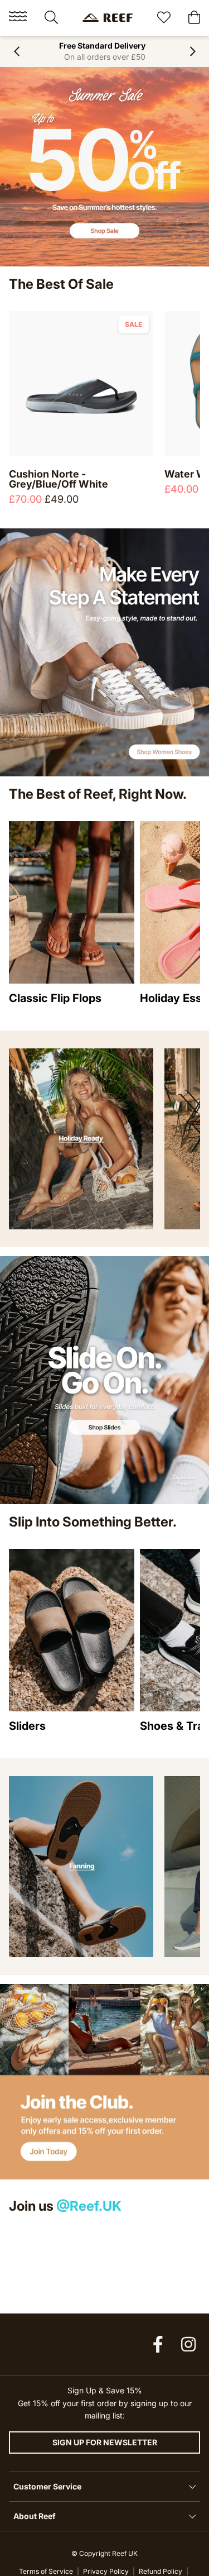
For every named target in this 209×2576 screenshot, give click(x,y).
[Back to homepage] (108, 18)
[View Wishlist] (164, 19)
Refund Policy (161, 2571)
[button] (16, 51)
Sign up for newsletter (105, 2442)
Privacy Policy (106, 2571)
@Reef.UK (89, 2206)
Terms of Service (46, 2571)
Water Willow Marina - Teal (74, 474)
